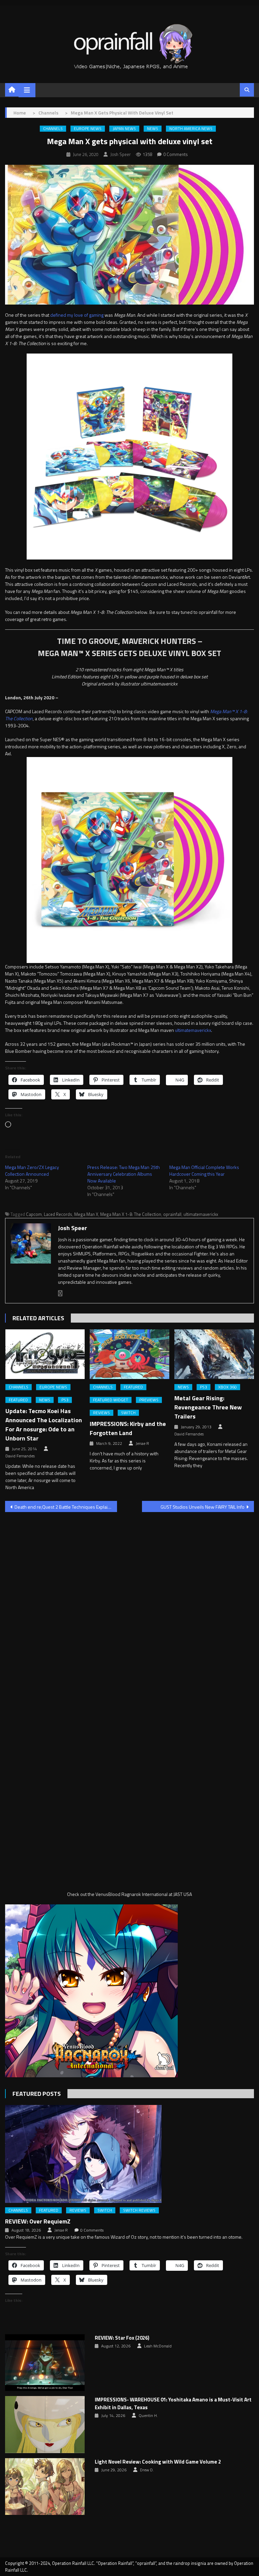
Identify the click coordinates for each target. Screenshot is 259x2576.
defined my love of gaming (77, 315)
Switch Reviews (139, 2210)
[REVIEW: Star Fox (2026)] (45, 2363)
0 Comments (176, 154)
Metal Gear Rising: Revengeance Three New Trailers (208, 1407)
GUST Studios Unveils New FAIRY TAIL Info (203, 1507)
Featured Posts (37, 2094)
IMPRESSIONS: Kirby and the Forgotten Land (128, 1428)
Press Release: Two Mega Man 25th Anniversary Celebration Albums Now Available (124, 1174)
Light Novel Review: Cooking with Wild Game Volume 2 (158, 2462)
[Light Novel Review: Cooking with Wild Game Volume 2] (45, 2487)
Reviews (102, 1413)
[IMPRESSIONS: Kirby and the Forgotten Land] (129, 1354)
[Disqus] (129, 1604)
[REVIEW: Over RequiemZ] (129, 2154)
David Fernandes (20, 1456)
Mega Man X (86, 1214)
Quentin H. (148, 2416)
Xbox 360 (227, 1387)
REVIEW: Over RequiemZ (38, 2221)
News (153, 129)
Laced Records (58, 1214)
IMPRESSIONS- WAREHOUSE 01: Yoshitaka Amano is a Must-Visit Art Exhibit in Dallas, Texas (173, 2404)
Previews (149, 1400)
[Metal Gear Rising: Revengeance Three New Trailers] (214, 1354)
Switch (128, 1413)
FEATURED (18, 1400)
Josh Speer (121, 154)
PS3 (65, 1400)
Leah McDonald (158, 2346)
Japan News (124, 129)
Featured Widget (111, 1400)
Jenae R (142, 1443)
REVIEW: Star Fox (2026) (122, 2338)
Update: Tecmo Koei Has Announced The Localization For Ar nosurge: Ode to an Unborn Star (44, 1425)
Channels (53, 129)
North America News (191, 129)
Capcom (34, 1214)
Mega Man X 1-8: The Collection (131, 1214)
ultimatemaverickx (193, 1030)
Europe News (88, 129)
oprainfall (172, 1214)
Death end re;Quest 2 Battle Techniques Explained (65, 1507)
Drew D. (147, 2470)
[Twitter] (60, 1293)
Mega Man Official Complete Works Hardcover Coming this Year (204, 1170)
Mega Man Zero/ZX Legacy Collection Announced (32, 1170)
